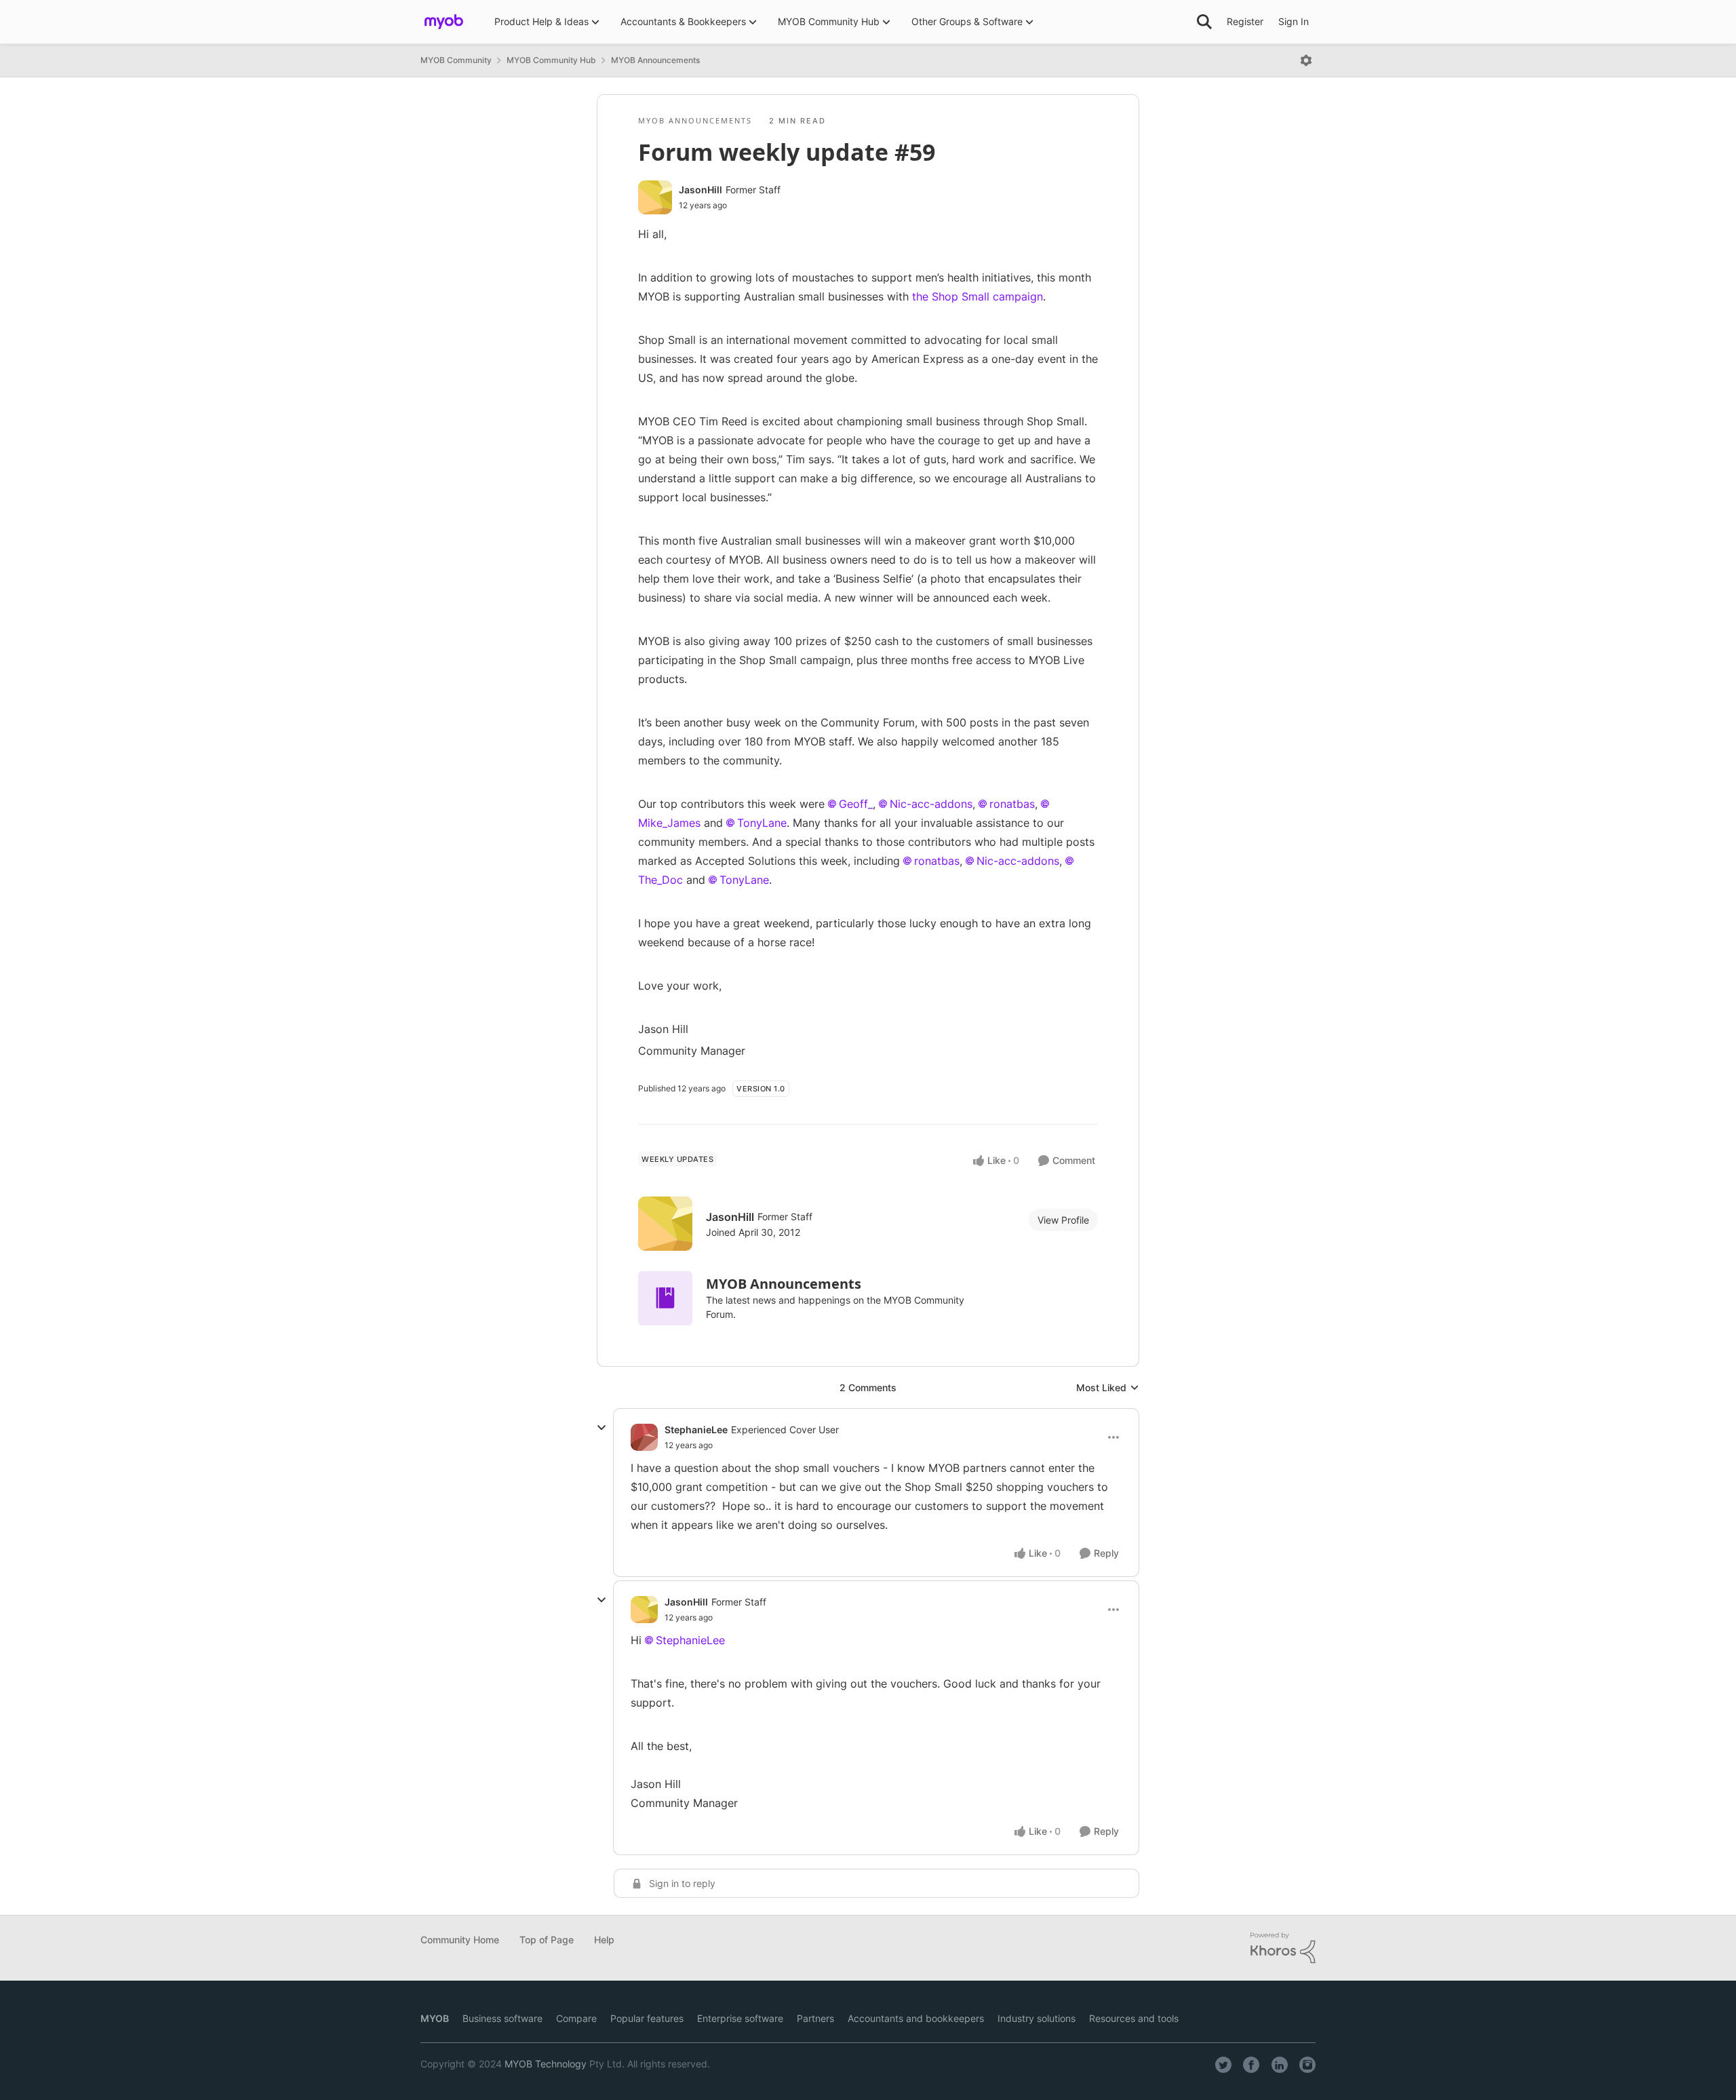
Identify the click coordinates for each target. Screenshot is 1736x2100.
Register (1245, 21)
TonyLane (762, 823)
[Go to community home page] (444, 22)
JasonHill (701, 190)
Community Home (460, 1940)
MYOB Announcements (655, 60)
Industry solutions (1037, 2018)
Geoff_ (856, 804)
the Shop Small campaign (978, 296)
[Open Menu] (1306, 60)
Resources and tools (1134, 2018)
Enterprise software (740, 2018)
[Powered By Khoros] (1283, 1948)
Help (604, 1940)
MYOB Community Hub (551, 60)
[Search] (1204, 22)
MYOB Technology (546, 2064)
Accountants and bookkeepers (916, 2018)
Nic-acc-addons (931, 804)
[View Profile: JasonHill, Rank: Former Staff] (655, 197)
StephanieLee (696, 1430)
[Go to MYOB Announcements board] (665, 1298)
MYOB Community (456, 60)
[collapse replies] (601, 1428)
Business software (502, 2018)
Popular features (647, 2018)
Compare (576, 2018)
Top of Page (547, 1940)
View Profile (1063, 1220)
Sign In (1294, 21)
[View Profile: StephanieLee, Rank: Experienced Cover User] (644, 1437)
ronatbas (1012, 804)
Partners (815, 2018)
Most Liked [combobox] (1108, 1388)
